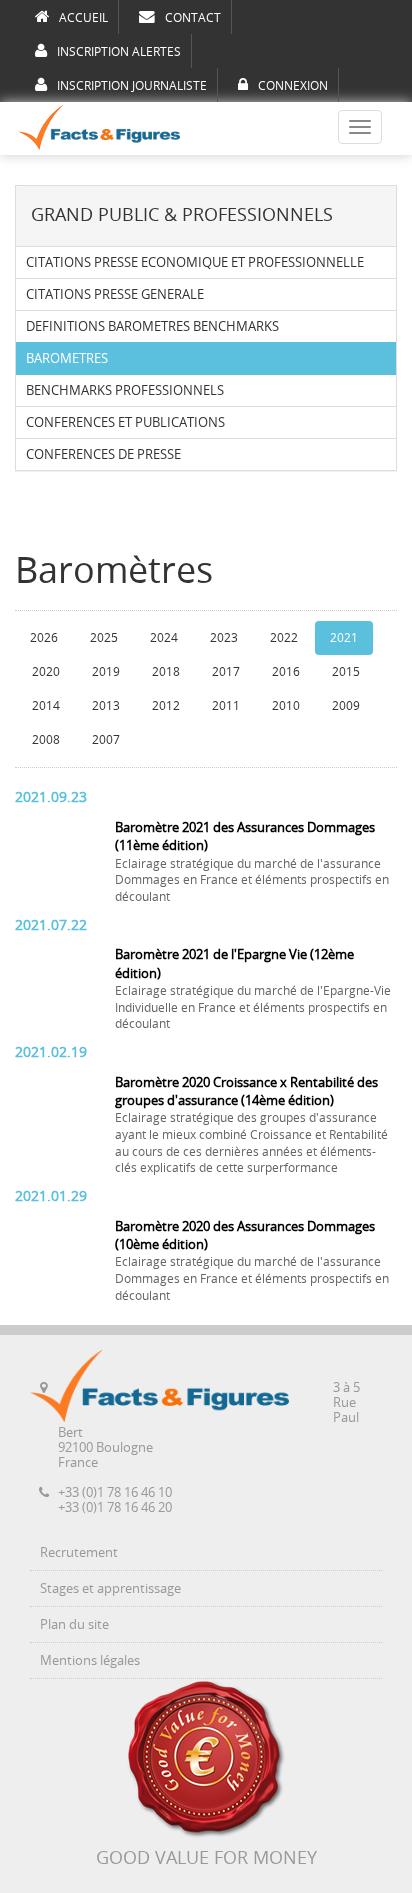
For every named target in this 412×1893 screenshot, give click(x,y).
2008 (46, 740)
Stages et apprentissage (110, 1588)
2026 (44, 638)
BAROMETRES (67, 358)
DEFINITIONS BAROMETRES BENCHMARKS (152, 326)
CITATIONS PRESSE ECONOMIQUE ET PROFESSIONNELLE (195, 262)
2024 (164, 638)
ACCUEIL (83, 18)
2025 (104, 638)
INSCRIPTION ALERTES (119, 52)
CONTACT (193, 18)
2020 (46, 672)
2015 (346, 672)
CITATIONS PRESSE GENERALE (115, 294)
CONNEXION (293, 86)
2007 (106, 740)
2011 (226, 706)
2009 (346, 706)
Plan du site (74, 1624)
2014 (46, 706)
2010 (286, 706)
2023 (224, 638)
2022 (284, 638)
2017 (226, 672)
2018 (166, 672)
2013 (106, 706)
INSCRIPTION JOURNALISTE (132, 86)
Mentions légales (90, 1660)
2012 (166, 706)
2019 (106, 672)
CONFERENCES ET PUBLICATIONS (125, 422)
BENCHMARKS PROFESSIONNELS (125, 390)
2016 (286, 672)
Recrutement (79, 1552)
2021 (344, 638)
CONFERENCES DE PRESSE (103, 454)
